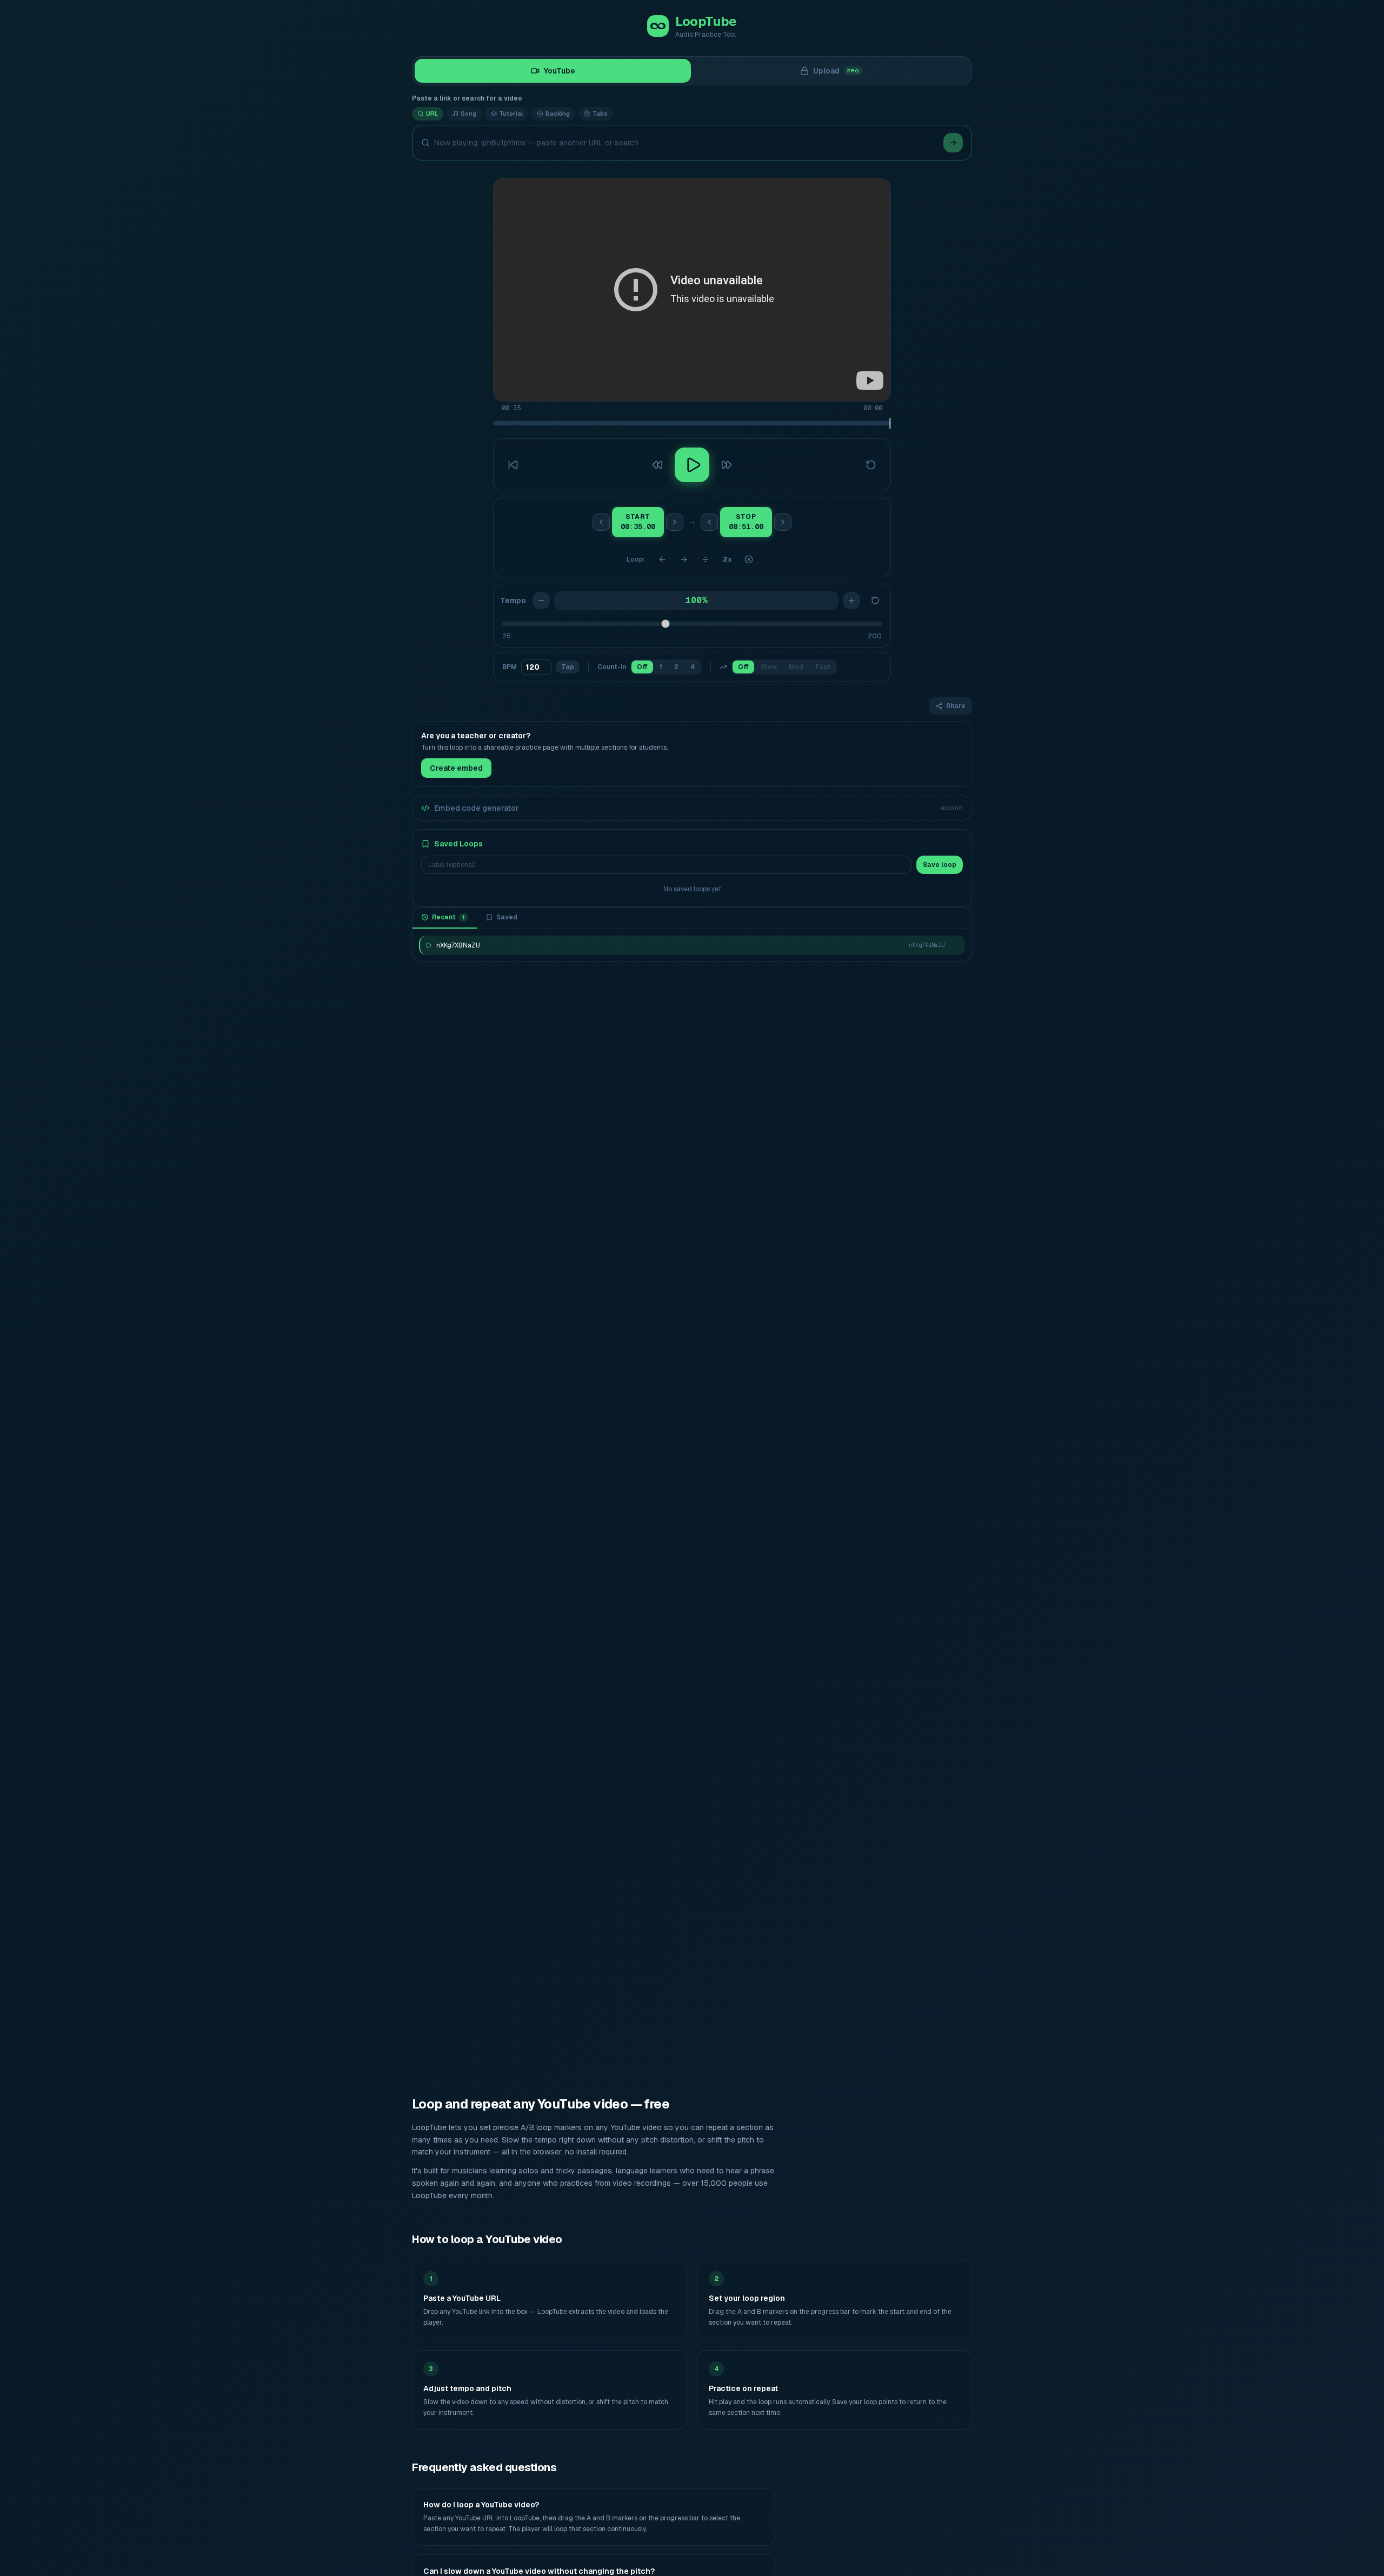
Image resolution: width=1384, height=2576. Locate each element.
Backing (558, 114)
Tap (568, 667)
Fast (823, 667)
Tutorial (511, 114)
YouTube (560, 71)
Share (956, 706)
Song (468, 114)
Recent (448, 917)
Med (796, 667)
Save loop (940, 865)
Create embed (456, 768)
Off (642, 667)
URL (432, 114)
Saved (507, 917)
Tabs (600, 114)
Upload (836, 71)
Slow (769, 667)
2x (727, 559)
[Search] (953, 143)
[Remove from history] (954, 945)
